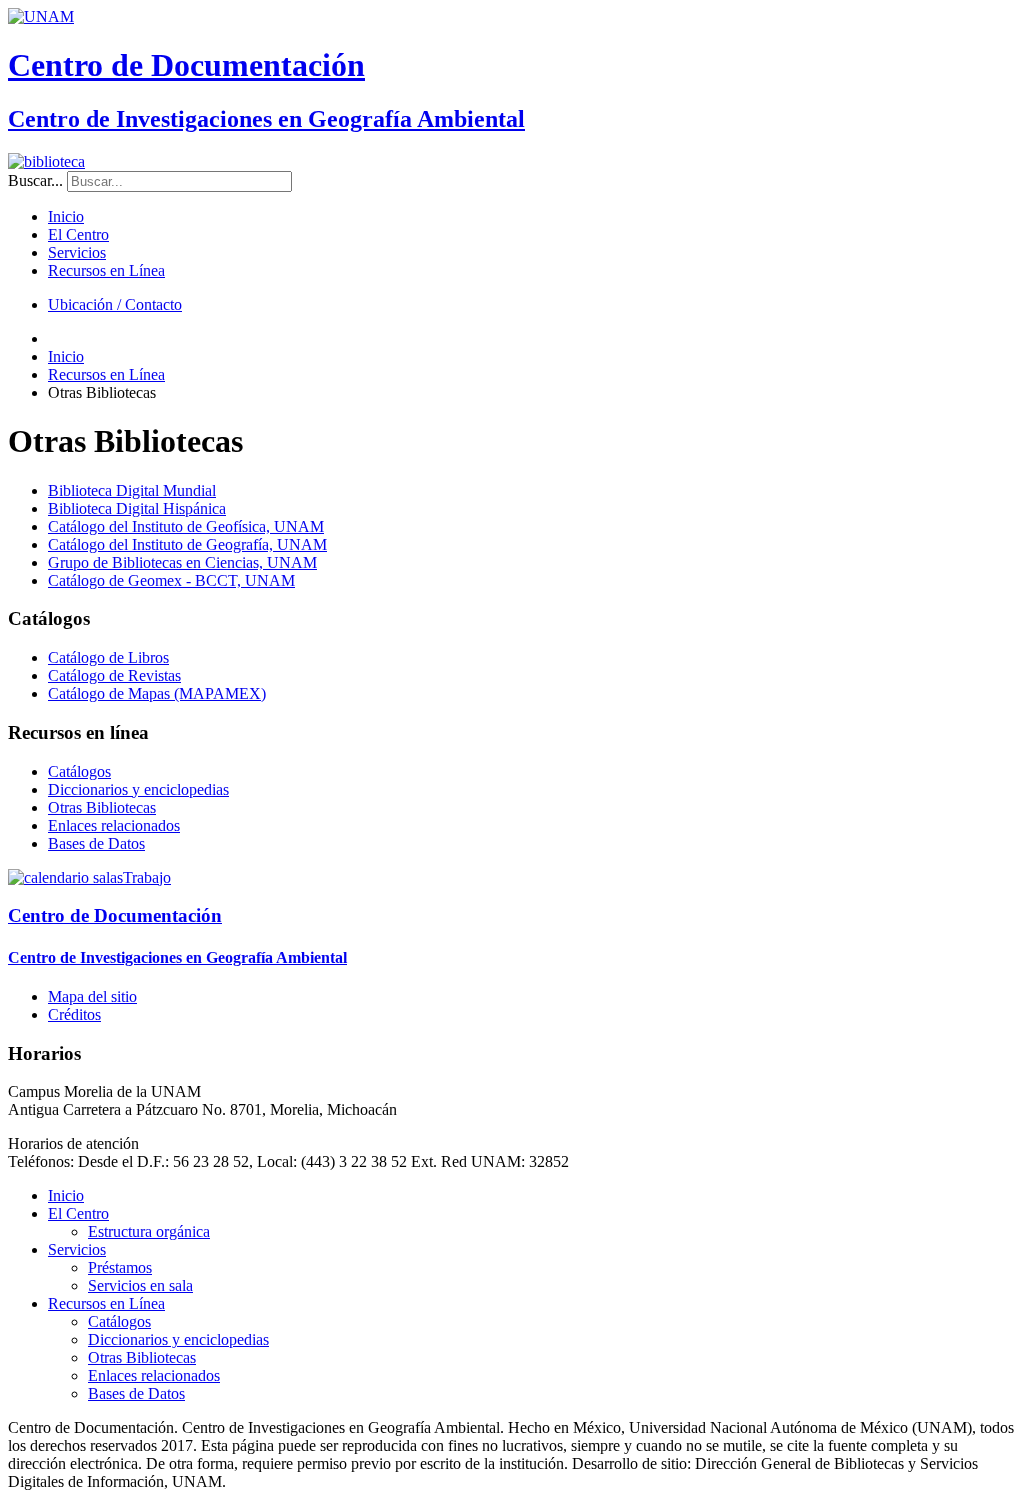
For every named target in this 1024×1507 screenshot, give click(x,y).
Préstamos (120, 1267)
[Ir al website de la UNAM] (41, 16)
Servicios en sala (140, 1285)
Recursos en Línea (106, 270)
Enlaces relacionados (114, 825)
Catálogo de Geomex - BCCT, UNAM (171, 580)
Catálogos (79, 771)
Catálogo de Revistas (114, 675)
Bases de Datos (96, 843)
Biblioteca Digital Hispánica (137, 508)
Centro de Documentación (186, 65)
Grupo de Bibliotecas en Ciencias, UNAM (182, 562)
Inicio (66, 216)
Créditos (74, 1014)
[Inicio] (46, 161)
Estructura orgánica (149, 1231)
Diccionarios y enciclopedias (138, 789)
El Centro (78, 234)
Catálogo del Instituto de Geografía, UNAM (187, 544)
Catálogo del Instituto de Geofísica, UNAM (186, 526)
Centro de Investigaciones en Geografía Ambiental (266, 119)
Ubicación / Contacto (115, 304)
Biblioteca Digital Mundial (132, 490)
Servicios (77, 252)
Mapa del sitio (92, 996)
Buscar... (35, 180)
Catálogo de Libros (108, 657)
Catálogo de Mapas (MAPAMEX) (157, 693)
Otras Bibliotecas (102, 807)
